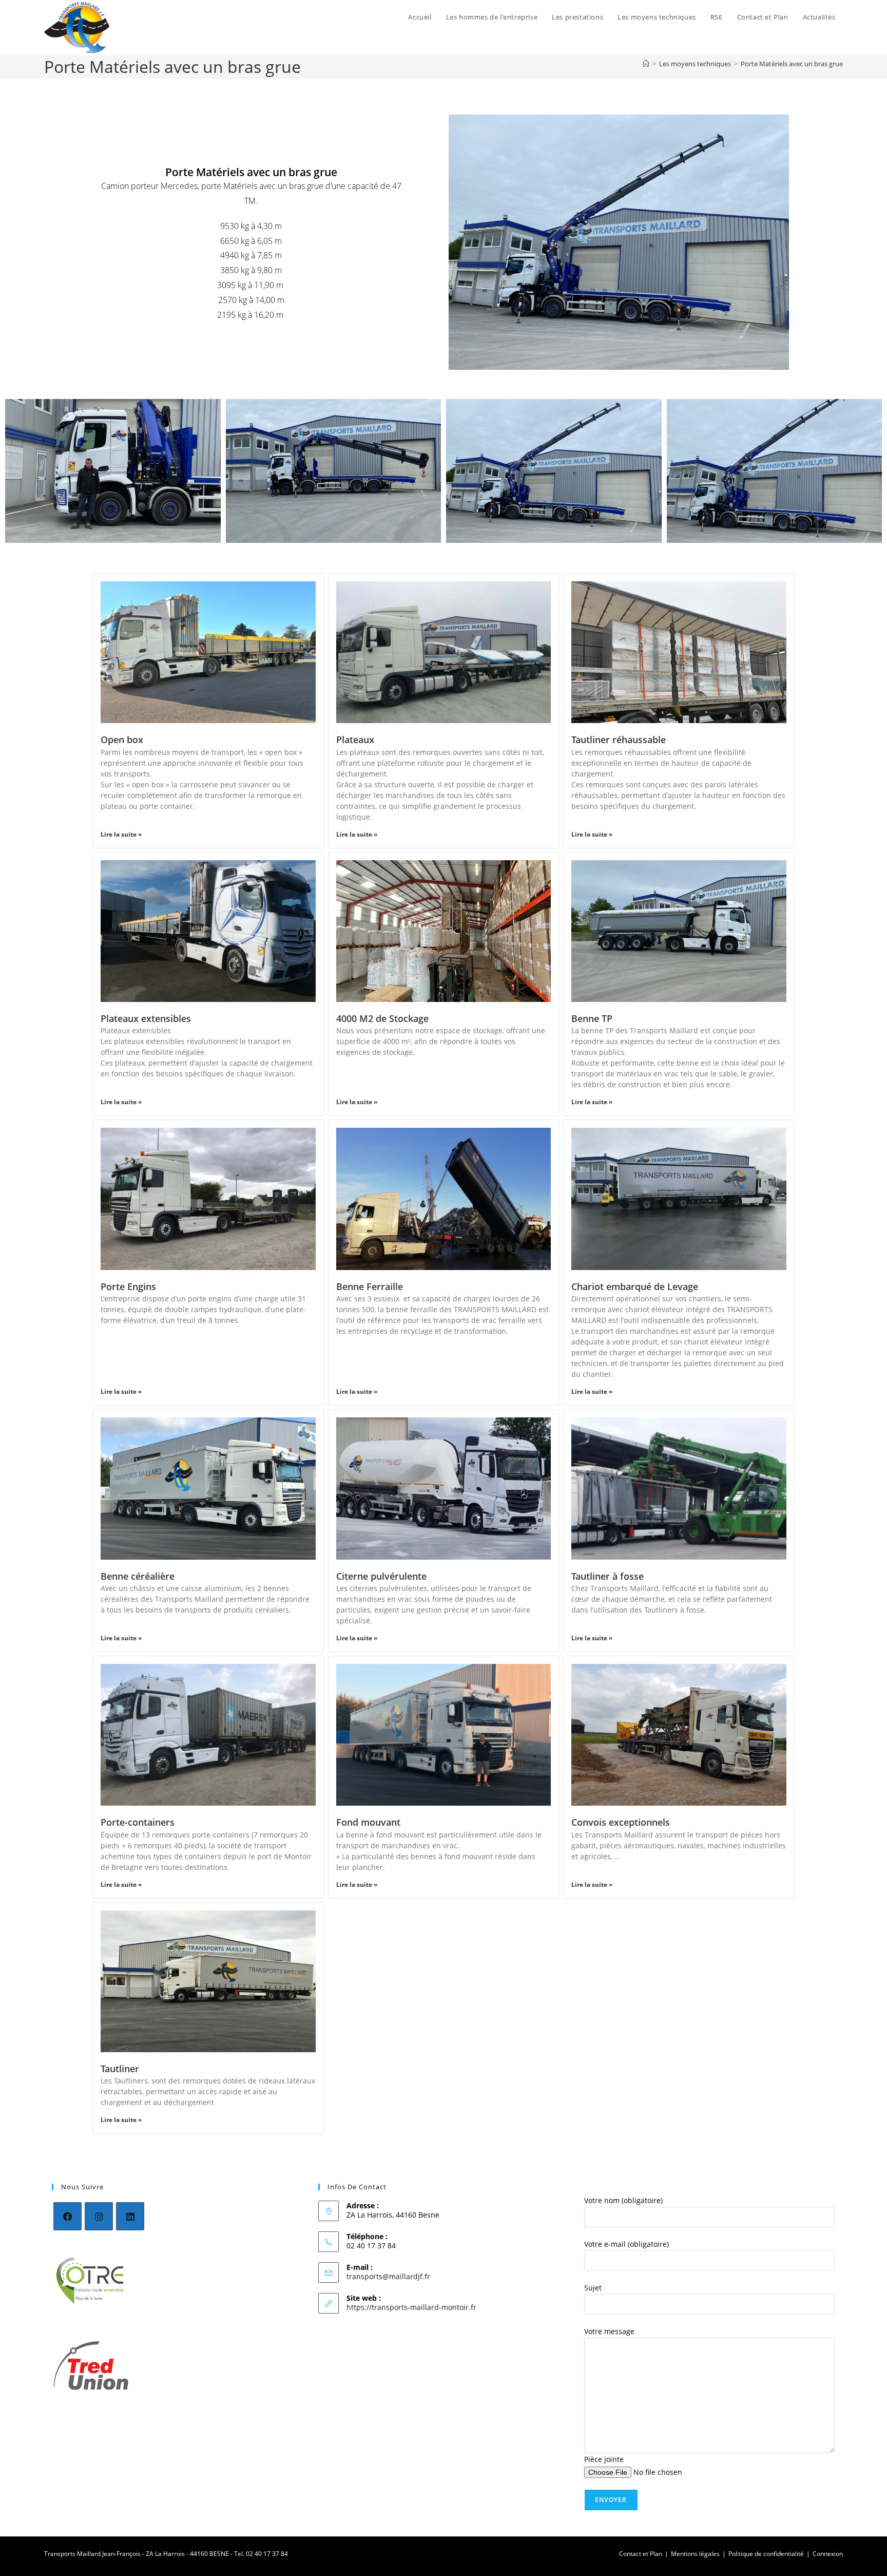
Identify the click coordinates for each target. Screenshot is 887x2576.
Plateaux (355, 740)
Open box (122, 740)
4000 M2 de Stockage (382, 1018)
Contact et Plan (641, 2554)
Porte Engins (128, 1286)
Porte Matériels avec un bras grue (792, 64)
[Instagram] (99, 2216)
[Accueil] (646, 64)
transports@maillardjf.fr (388, 2276)
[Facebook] (68, 2216)
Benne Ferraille (370, 1286)
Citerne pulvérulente (381, 1576)
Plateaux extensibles (146, 1018)
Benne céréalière (138, 1576)
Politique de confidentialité (766, 2554)
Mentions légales (695, 2554)
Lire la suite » (121, 834)
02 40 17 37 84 (267, 2554)
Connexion (828, 2554)
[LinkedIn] (130, 2216)
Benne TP (592, 1018)
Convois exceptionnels (621, 1822)
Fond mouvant (368, 1822)
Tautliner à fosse (608, 1576)
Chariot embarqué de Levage (635, 1286)
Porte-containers (138, 1822)
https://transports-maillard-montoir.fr (411, 2307)
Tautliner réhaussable (619, 740)
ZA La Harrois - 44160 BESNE (187, 2554)
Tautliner (120, 2069)
